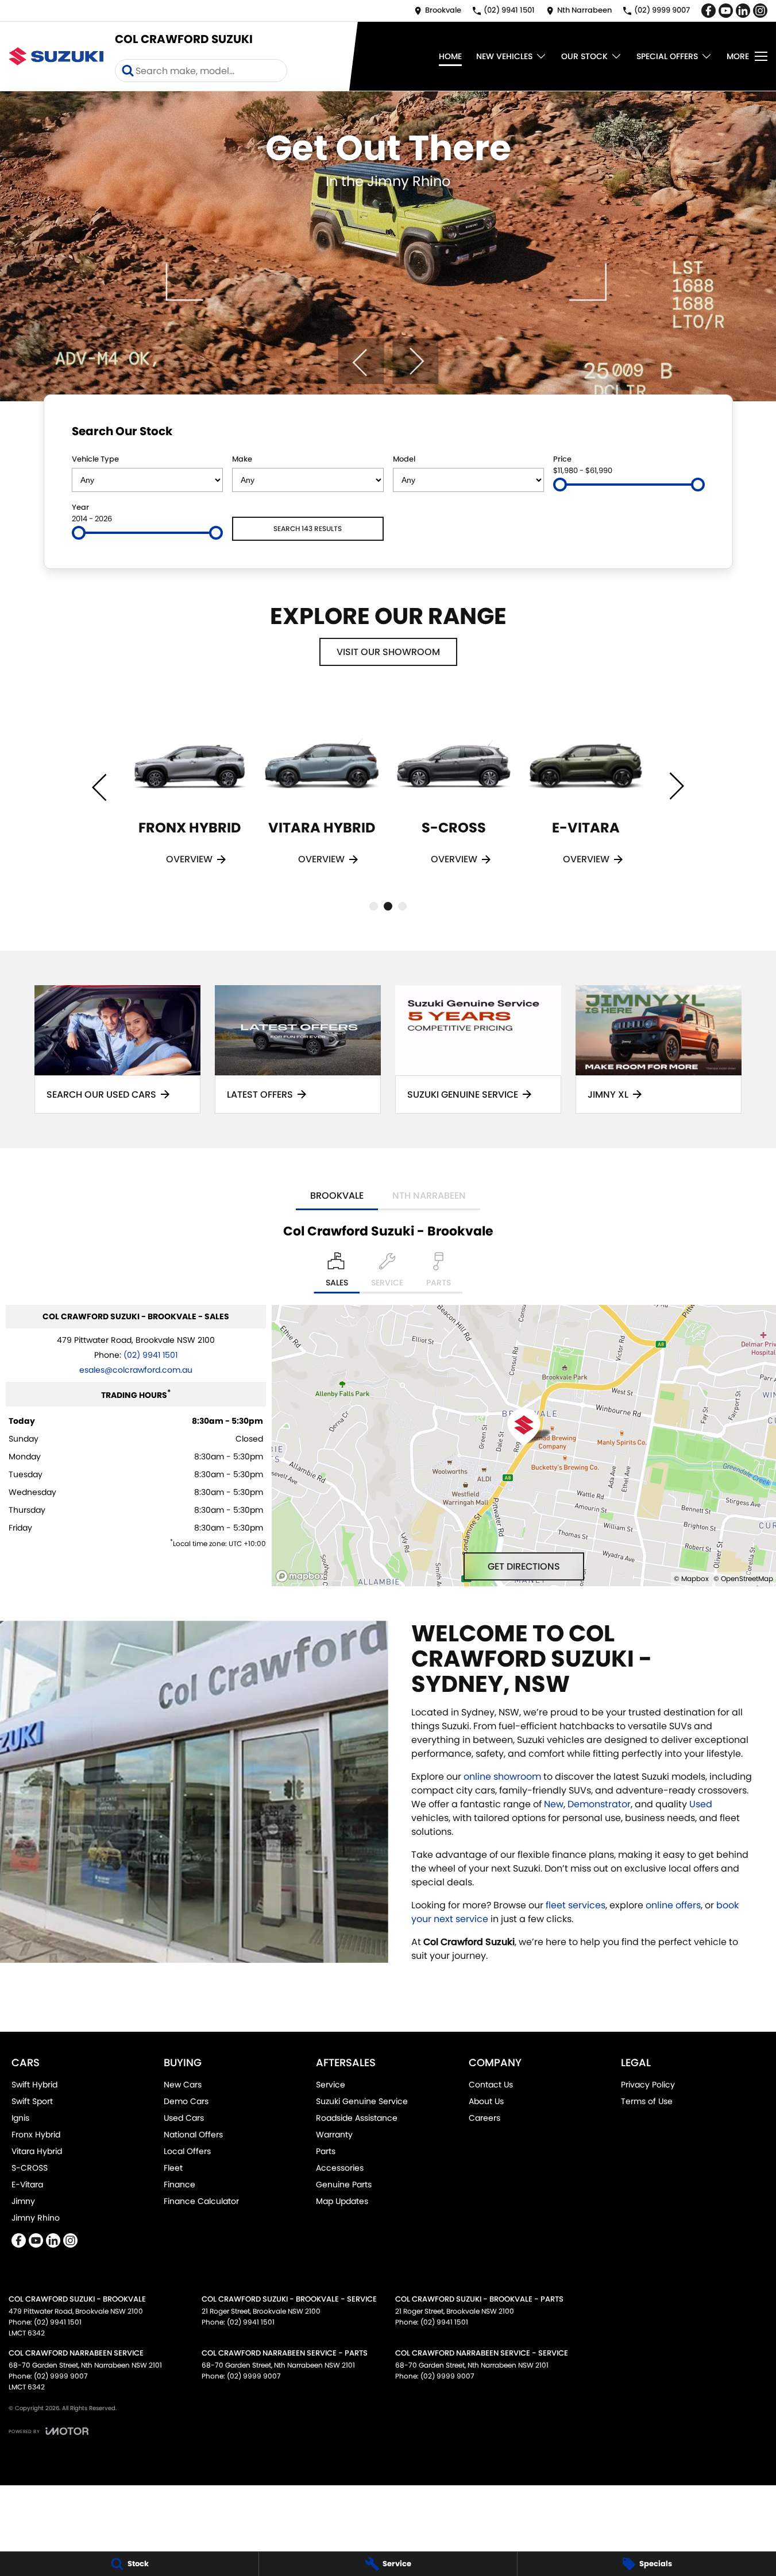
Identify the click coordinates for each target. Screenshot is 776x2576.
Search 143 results (308, 528)
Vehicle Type (95, 459)
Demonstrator (599, 1804)
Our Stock (584, 56)
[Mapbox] (303, 1576)
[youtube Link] (726, 11)
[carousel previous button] (361, 361)
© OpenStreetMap (743, 1578)
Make (242, 459)
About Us (486, 2101)
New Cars (183, 2085)
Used (701, 1804)
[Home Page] (56, 56)
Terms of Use (647, 2101)
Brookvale (337, 1196)
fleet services (576, 1905)
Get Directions (524, 1566)
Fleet (173, 2168)
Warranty (334, 2135)
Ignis (20, 2118)
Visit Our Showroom (388, 652)
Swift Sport (32, 2101)
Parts (326, 2151)
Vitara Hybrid (37, 2151)
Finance (179, 2184)
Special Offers (667, 56)
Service (331, 2085)
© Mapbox (691, 1578)
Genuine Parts (344, 2184)
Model (404, 459)
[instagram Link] (760, 11)
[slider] (560, 485)
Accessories (340, 2168)
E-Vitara (27, 2184)
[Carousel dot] (374, 906)
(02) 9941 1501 (150, 1355)
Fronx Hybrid (36, 2135)
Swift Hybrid (34, 2085)
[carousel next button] (415, 361)
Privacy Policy (648, 2085)
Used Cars (184, 2118)
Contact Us (491, 2085)
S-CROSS (30, 2168)
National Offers (193, 2135)
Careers (484, 2118)
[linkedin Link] (743, 11)
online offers (673, 1905)
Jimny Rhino (36, 2218)
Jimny (23, 2201)
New (554, 1804)
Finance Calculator (201, 2201)
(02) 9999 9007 (61, 2376)
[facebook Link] (709, 11)
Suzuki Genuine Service (362, 2101)
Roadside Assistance (357, 2118)
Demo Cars (186, 2101)
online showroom (502, 1777)
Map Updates (342, 2201)
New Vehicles (504, 56)
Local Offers (187, 2151)
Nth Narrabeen (429, 1196)
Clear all (683, 433)
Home (450, 56)
